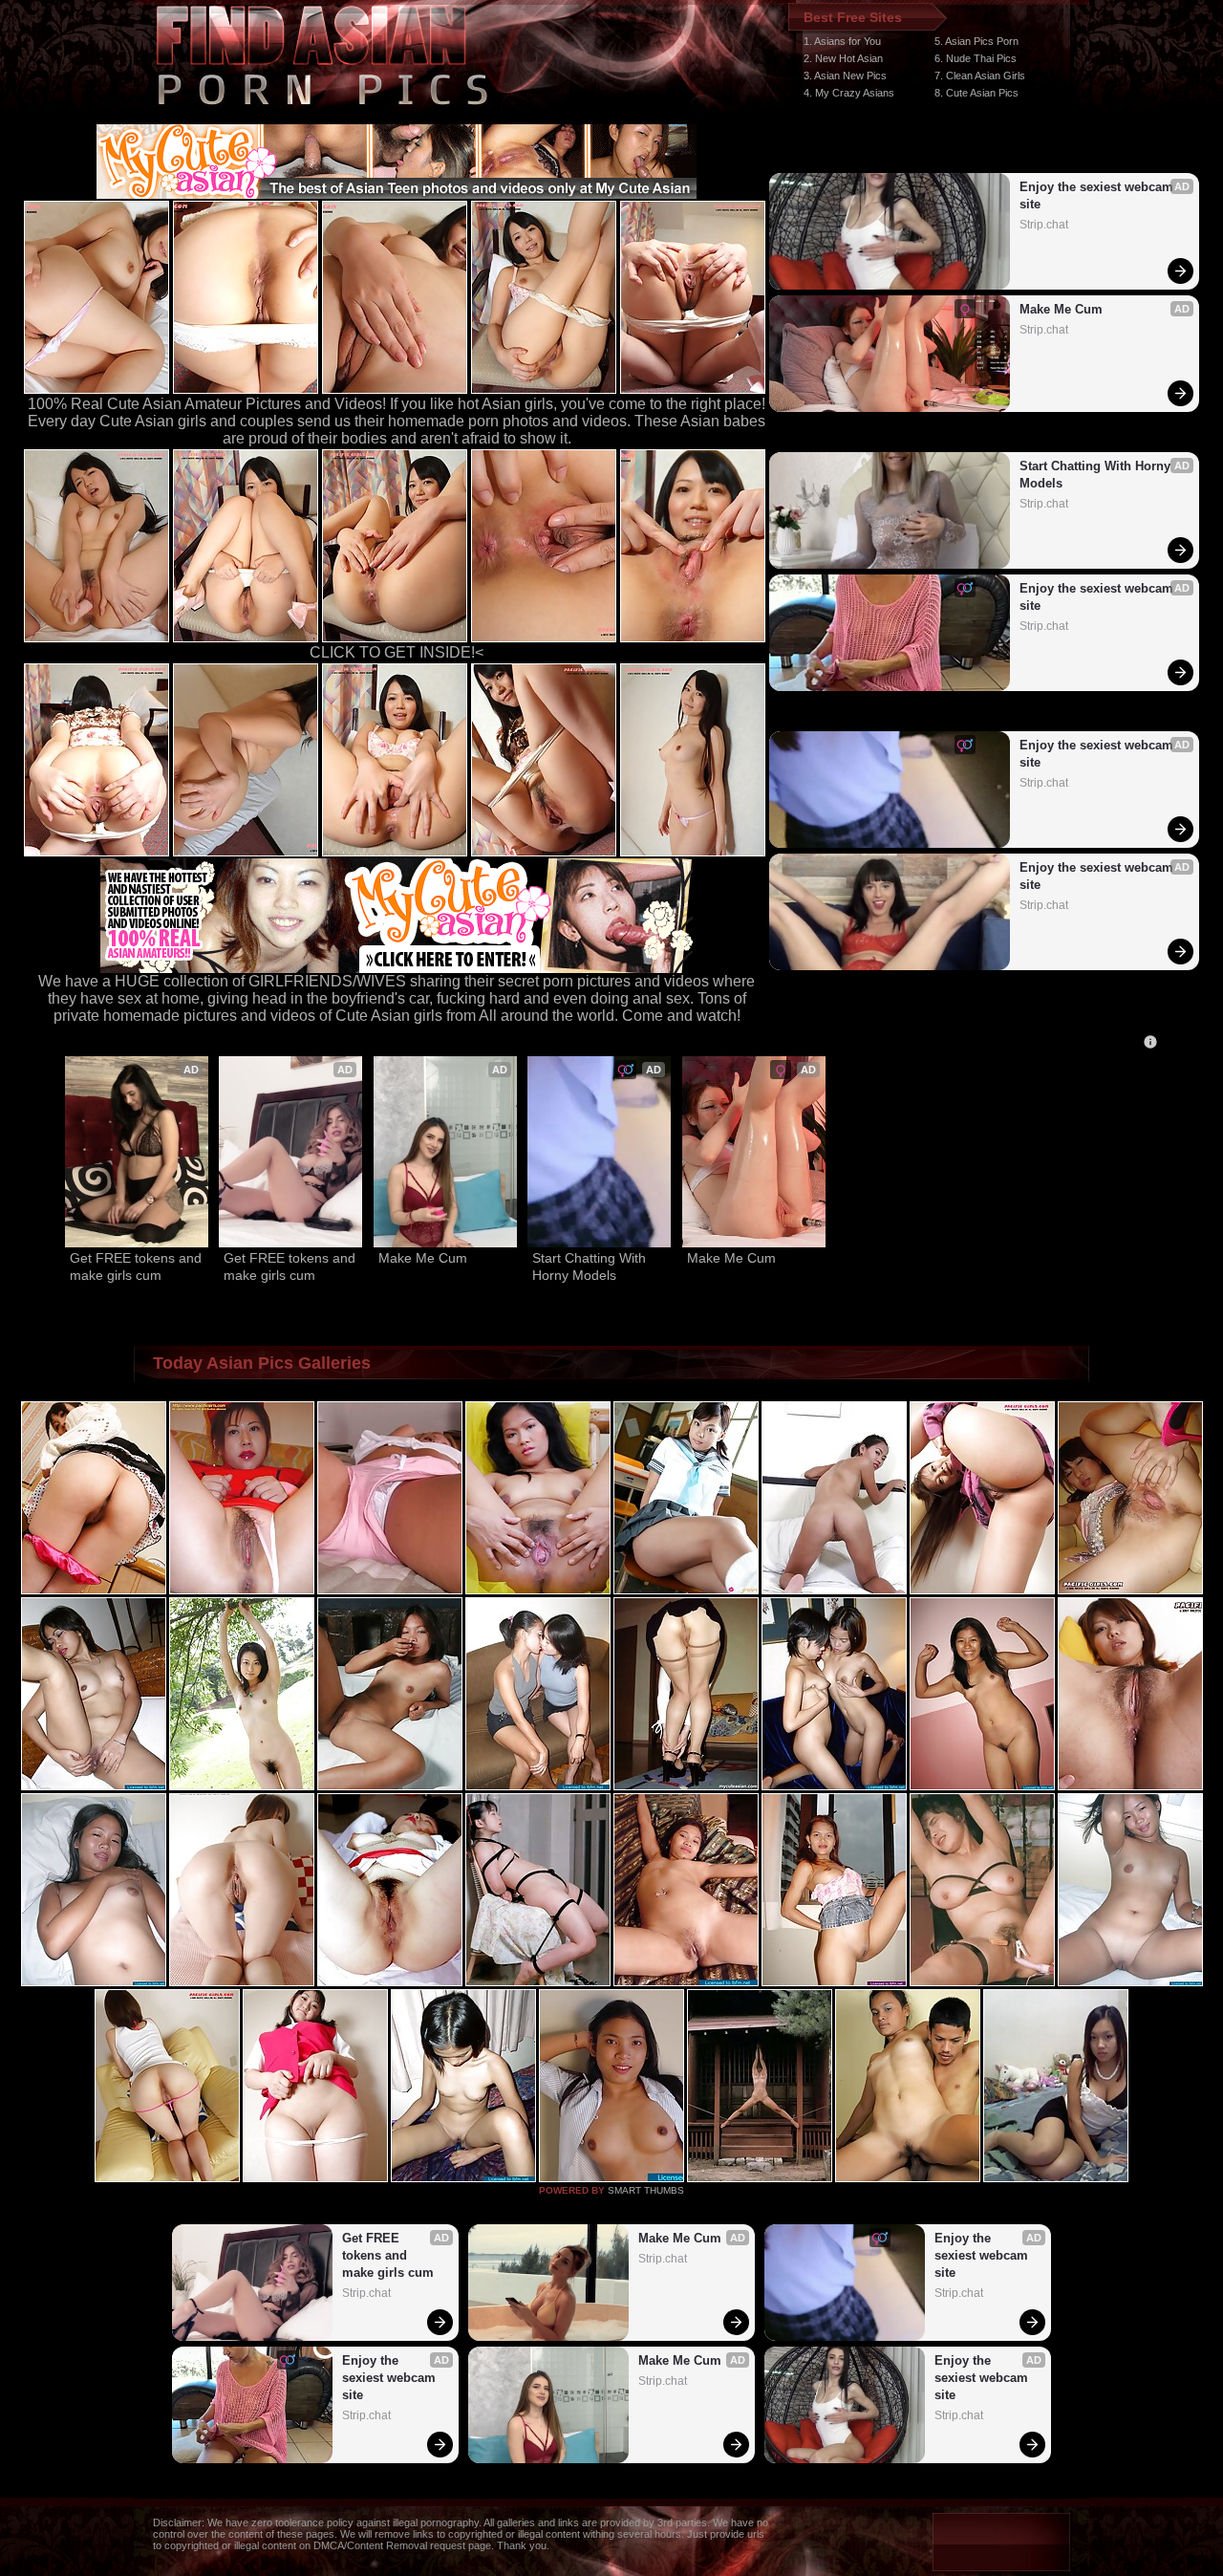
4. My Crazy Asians (849, 93)
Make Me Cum (1061, 309)
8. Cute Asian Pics (976, 93)
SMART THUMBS (646, 2190)
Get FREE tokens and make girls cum (137, 1266)
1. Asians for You (842, 41)
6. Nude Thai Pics (976, 58)
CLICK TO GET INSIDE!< (397, 652)
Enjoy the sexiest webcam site (1098, 195)
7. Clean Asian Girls (980, 76)
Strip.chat (1044, 225)
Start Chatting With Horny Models (1097, 475)
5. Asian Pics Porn (976, 41)
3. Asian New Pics (845, 76)
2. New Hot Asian (843, 58)
